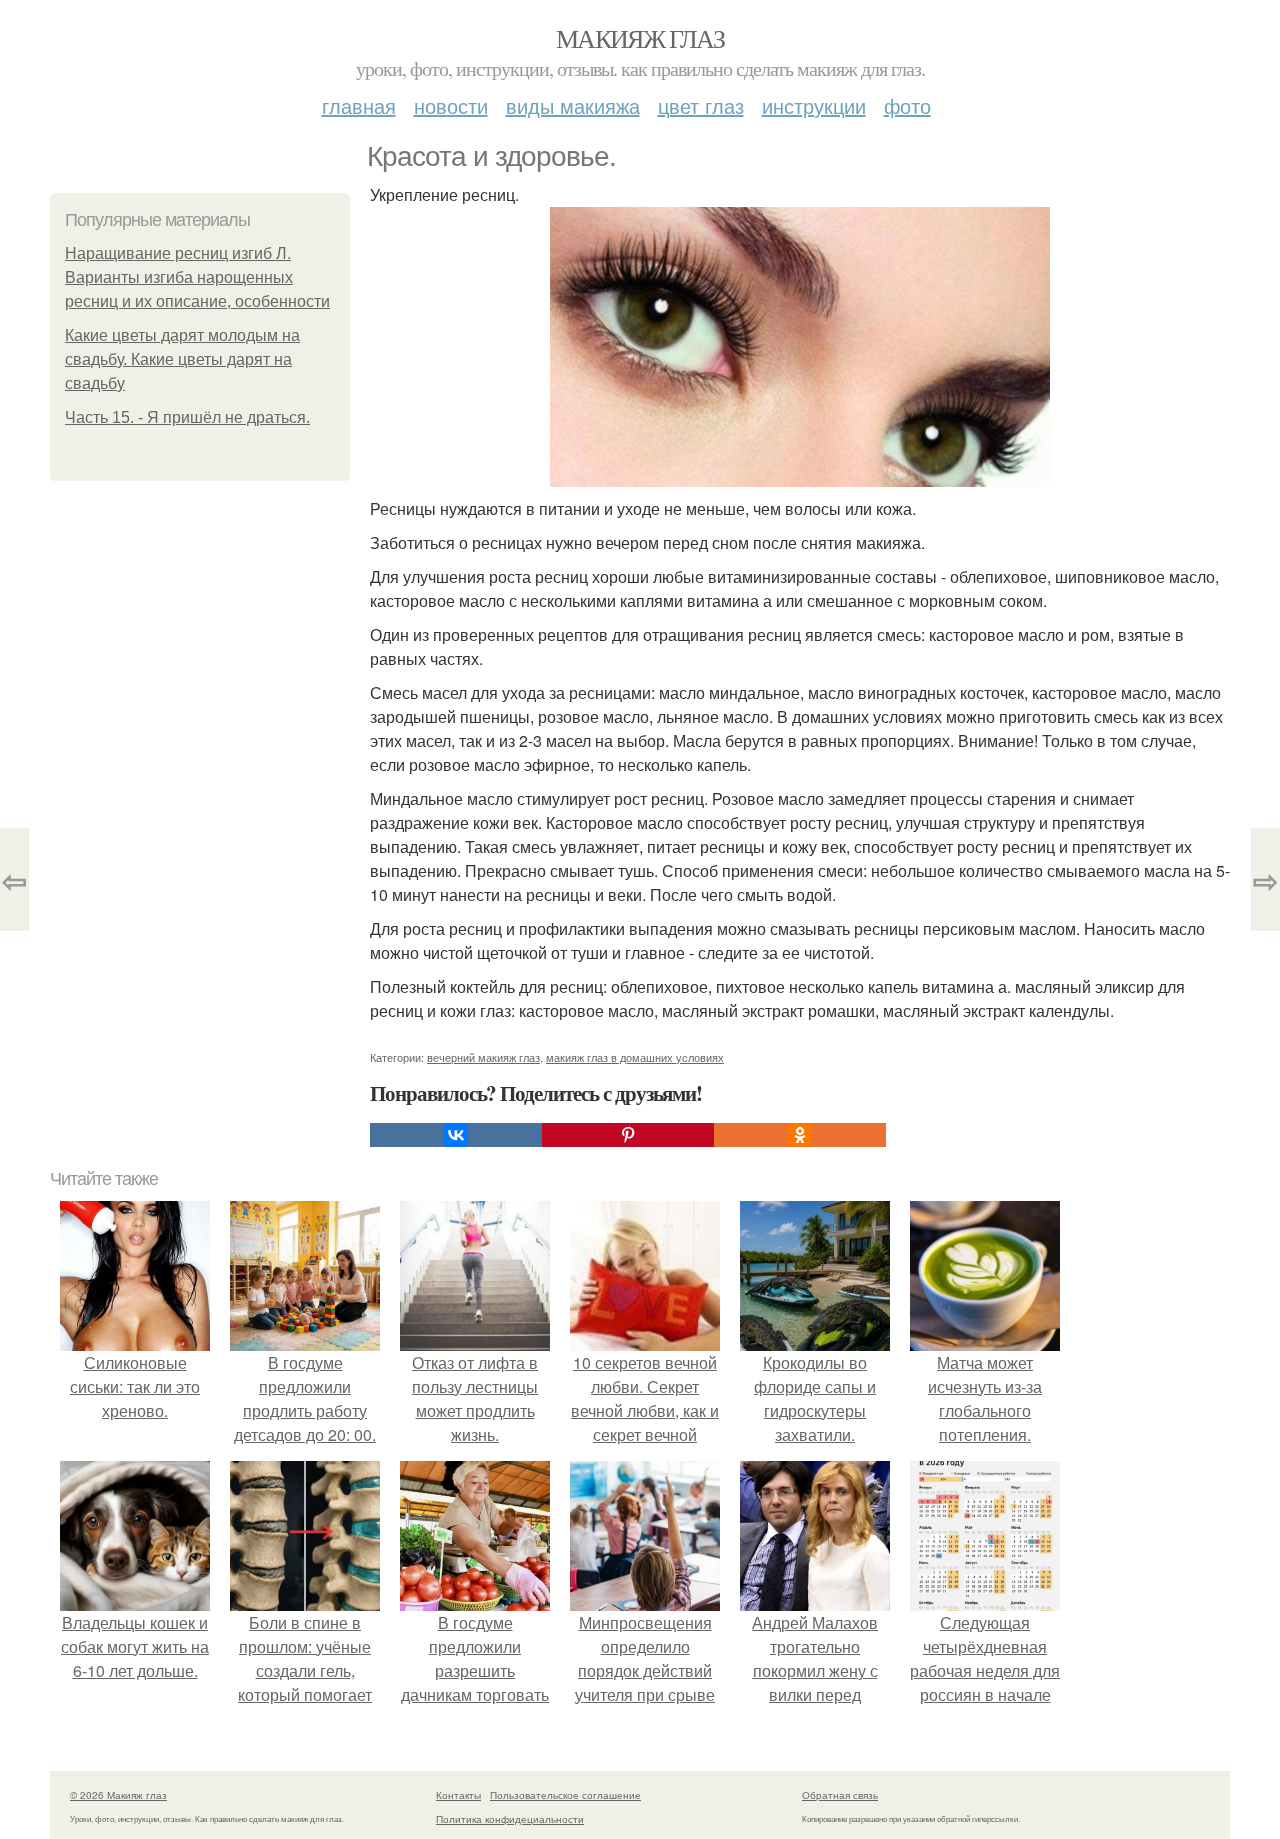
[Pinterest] (628, 1135)
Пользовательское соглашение (565, 1795)
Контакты (458, 1795)
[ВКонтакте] (456, 1135)
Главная (359, 105)
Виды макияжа (573, 105)
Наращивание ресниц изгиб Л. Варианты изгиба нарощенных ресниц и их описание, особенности (197, 277)
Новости (451, 105)
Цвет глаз (701, 105)
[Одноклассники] (800, 1135)
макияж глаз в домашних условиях (635, 1057)
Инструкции (814, 105)
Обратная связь (840, 1795)
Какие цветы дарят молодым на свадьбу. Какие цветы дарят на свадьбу (182, 359)
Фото (907, 105)
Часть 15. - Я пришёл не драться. (187, 417)
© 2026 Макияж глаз (118, 1795)
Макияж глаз (640, 38)
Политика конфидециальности (510, 1819)
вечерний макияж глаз (483, 1057)
